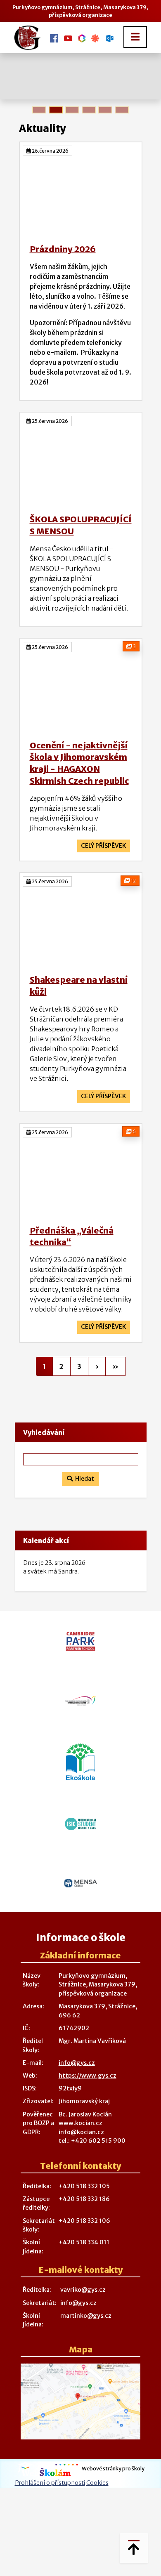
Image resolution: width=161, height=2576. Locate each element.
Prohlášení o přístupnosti (50, 2483)
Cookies (97, 2483)
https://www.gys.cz (88, 2076)
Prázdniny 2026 (63, 249)
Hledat (83, 1479)
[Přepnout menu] (135, 37)
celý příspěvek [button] (104, 846)
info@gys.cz (77, 2063)
